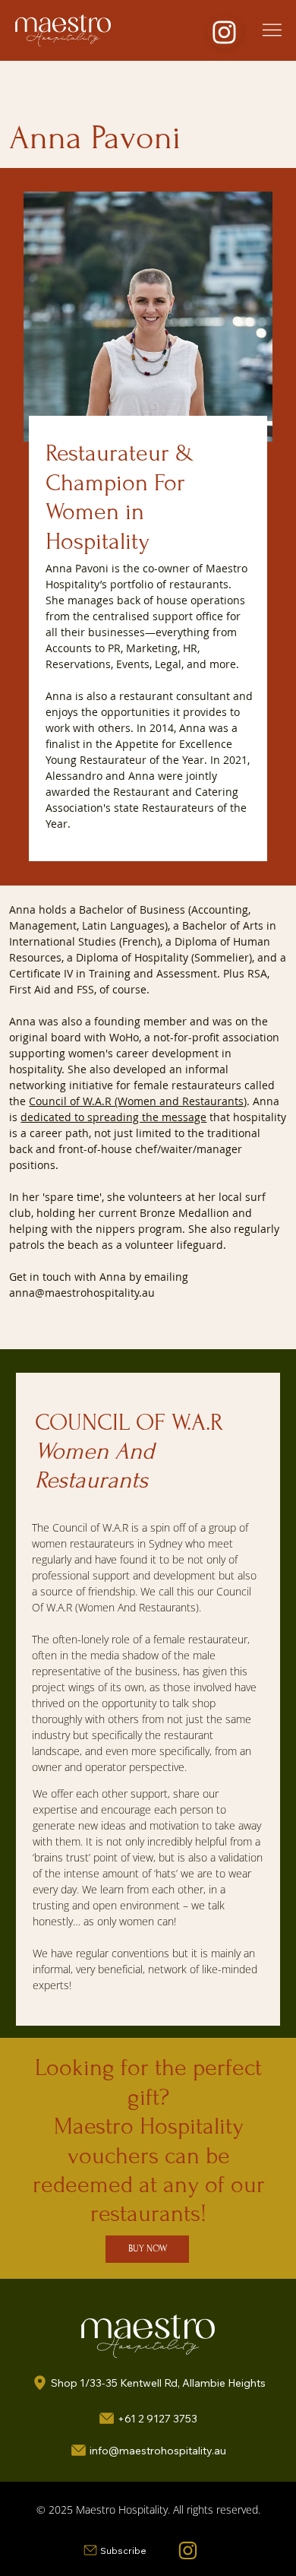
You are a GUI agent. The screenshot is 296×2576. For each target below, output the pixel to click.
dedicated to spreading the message (113, 1117)
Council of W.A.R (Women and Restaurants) (138, 1101)
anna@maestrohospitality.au (82, 1293)
